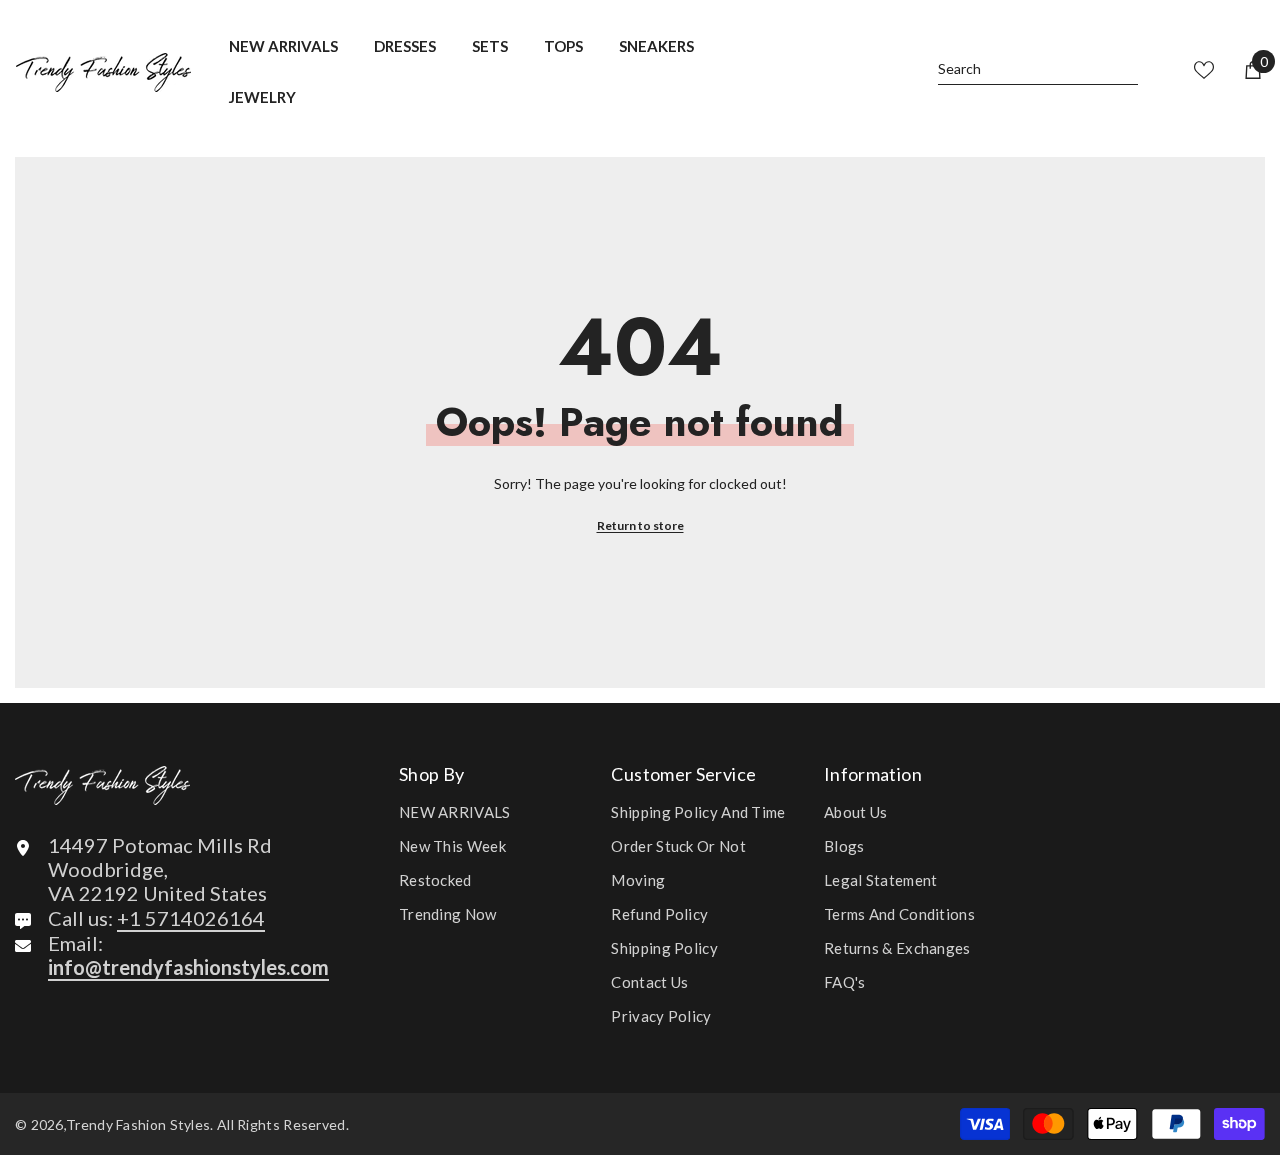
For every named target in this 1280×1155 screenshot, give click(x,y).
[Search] (1038, 70)
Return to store (640, 525)
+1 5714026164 (191, 918)
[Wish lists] (1204, 70)
